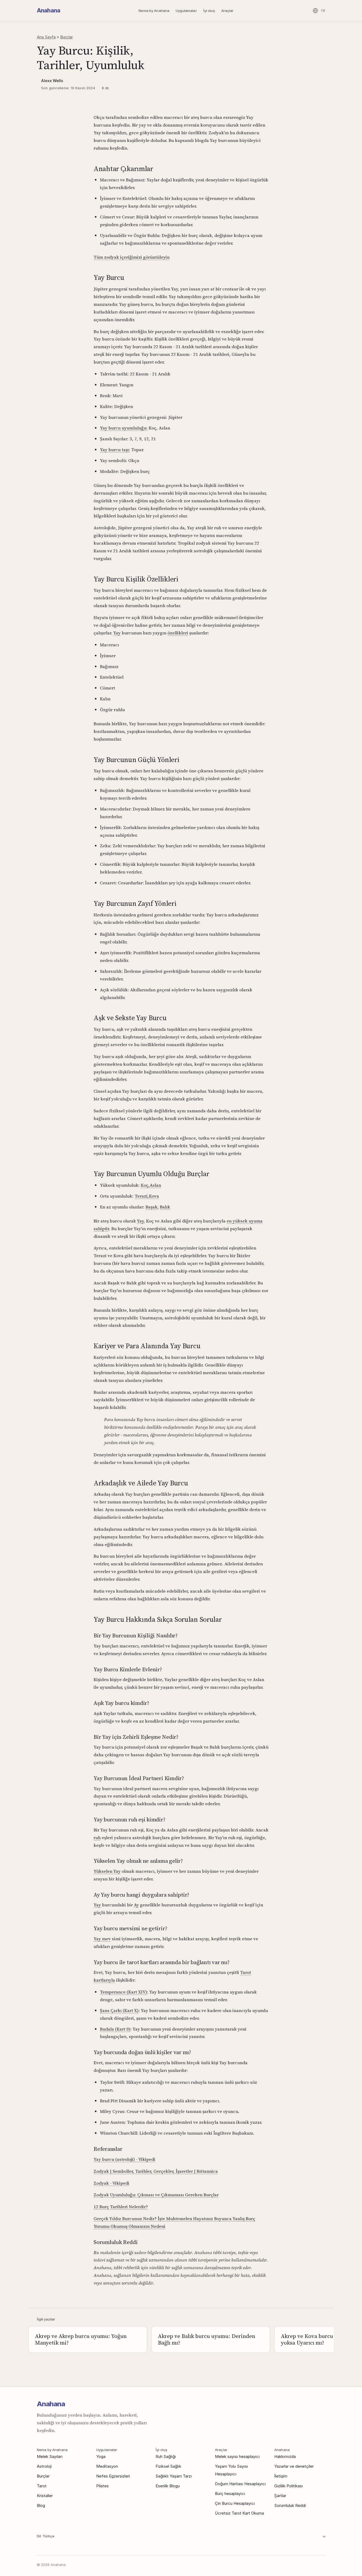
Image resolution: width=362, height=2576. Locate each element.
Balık (165, 1207)
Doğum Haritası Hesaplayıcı (240, 2484)
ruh (97, 1838)
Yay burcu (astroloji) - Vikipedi (124, 2159)
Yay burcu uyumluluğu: (124, 428)
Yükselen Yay (107, 1871)
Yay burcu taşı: (115, 450)
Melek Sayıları (50, 2456)
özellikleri (178, 633)
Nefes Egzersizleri (113, 2476)
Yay (117, 633)
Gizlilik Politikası (289, 2486)
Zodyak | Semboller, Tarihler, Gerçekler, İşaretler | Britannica (156, 2171)
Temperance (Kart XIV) (123, 1992)
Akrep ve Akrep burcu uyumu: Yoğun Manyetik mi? (81, 2339)
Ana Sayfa (46, 37)
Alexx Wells (52, 81)
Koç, (145, 1185)
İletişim (281, 2476)
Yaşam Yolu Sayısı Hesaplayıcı (231, 2470)
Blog (41, 2505)
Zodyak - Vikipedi (111, 2183)
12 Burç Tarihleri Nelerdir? (121, 2207)
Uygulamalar (186, 11)
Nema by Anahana (154, 11)
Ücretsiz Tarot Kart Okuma (239, 2513)
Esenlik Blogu (168, 2486)
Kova (154, 1196)
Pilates (102, 2486)
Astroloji (44, 2466)
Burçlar (67, 37)
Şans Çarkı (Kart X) (119, 2010)
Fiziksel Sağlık (168, 2466)
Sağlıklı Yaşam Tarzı (174, 2476)
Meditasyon (107, 2466)
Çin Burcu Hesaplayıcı (235, 2503)
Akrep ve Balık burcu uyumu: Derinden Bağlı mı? (207, 2339)
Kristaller (45, 2496)
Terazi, (142, 1196)
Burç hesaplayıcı (230, 2494)
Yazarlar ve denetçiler (294, 2466)
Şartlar (280, 2496)
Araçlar (228, 11)
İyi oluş (209, 11)
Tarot (42, 2486)
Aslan (155, 1185)
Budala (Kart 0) (115, 2029)
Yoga (101, 2456)
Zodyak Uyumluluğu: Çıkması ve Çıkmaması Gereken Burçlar (156, 2195)
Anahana (48, 10)
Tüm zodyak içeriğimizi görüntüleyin (132, 257)
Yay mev (102, 1939)
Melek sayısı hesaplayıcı (237, 2456)
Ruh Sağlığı (166, 2456)
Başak (151, 1207)
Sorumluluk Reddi (290, 2505)
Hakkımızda (285, 2456)
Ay (136, 1905)
